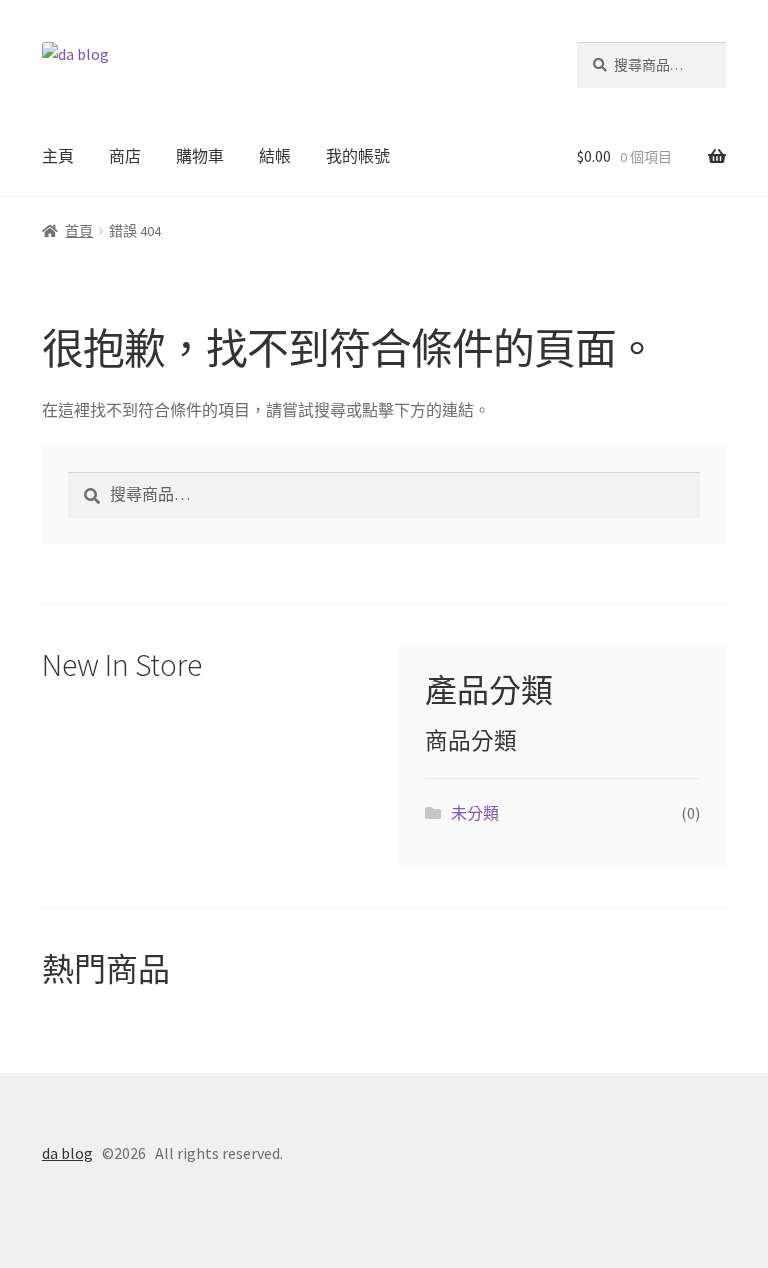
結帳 (275, 156)
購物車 (200, 156)
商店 (125, 156)
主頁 (58, 156)
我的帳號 (358, 156)
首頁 (79, 231)
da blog (67, 1153)
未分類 (475, 813)
